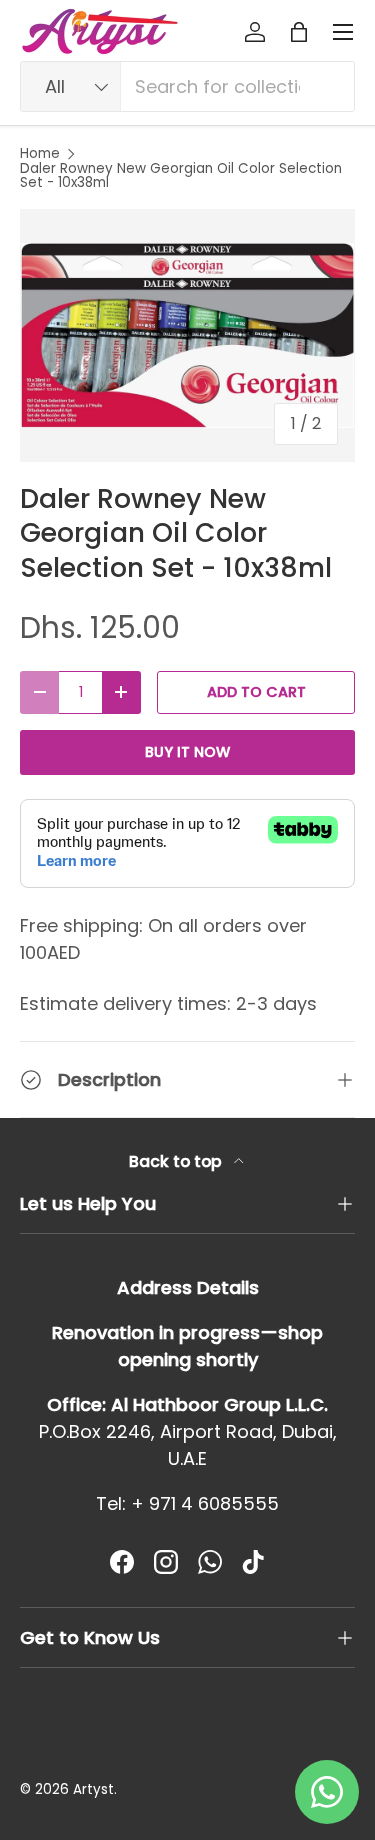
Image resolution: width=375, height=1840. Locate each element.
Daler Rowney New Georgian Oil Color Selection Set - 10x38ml (181, 175)
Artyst (93, 1789)
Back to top (177, 1161)
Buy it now (187, 752)
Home (40, 154)
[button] (299, 32)
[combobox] (187, 86)
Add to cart (256, 692)
